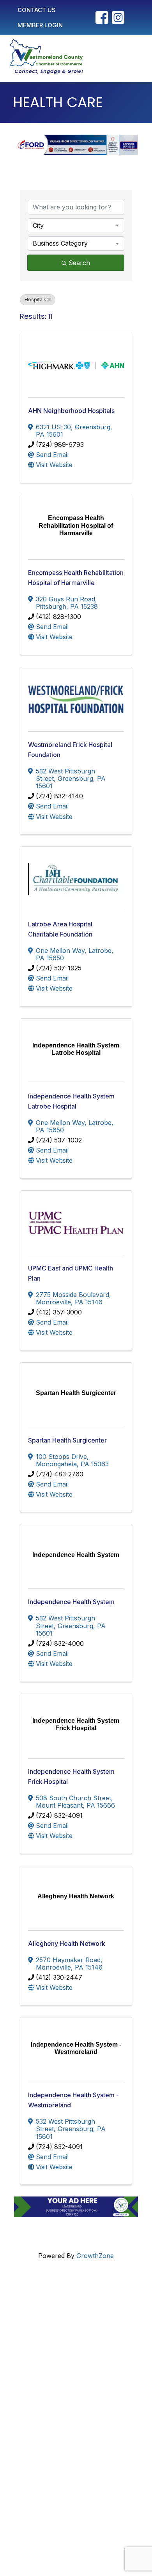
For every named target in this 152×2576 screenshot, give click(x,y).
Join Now (44, 2408)
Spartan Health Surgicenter (67, 1440)
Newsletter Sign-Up (58, 2441)
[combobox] (76, 225)
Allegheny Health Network (67, 1943)
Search (79, 263)
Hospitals (35, 300)
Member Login (51, 2395)
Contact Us (46, 2383)
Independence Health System (71, 1602)
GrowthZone (95, 2256)
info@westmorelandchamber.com (67, 2336)
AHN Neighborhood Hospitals (71, 411)
